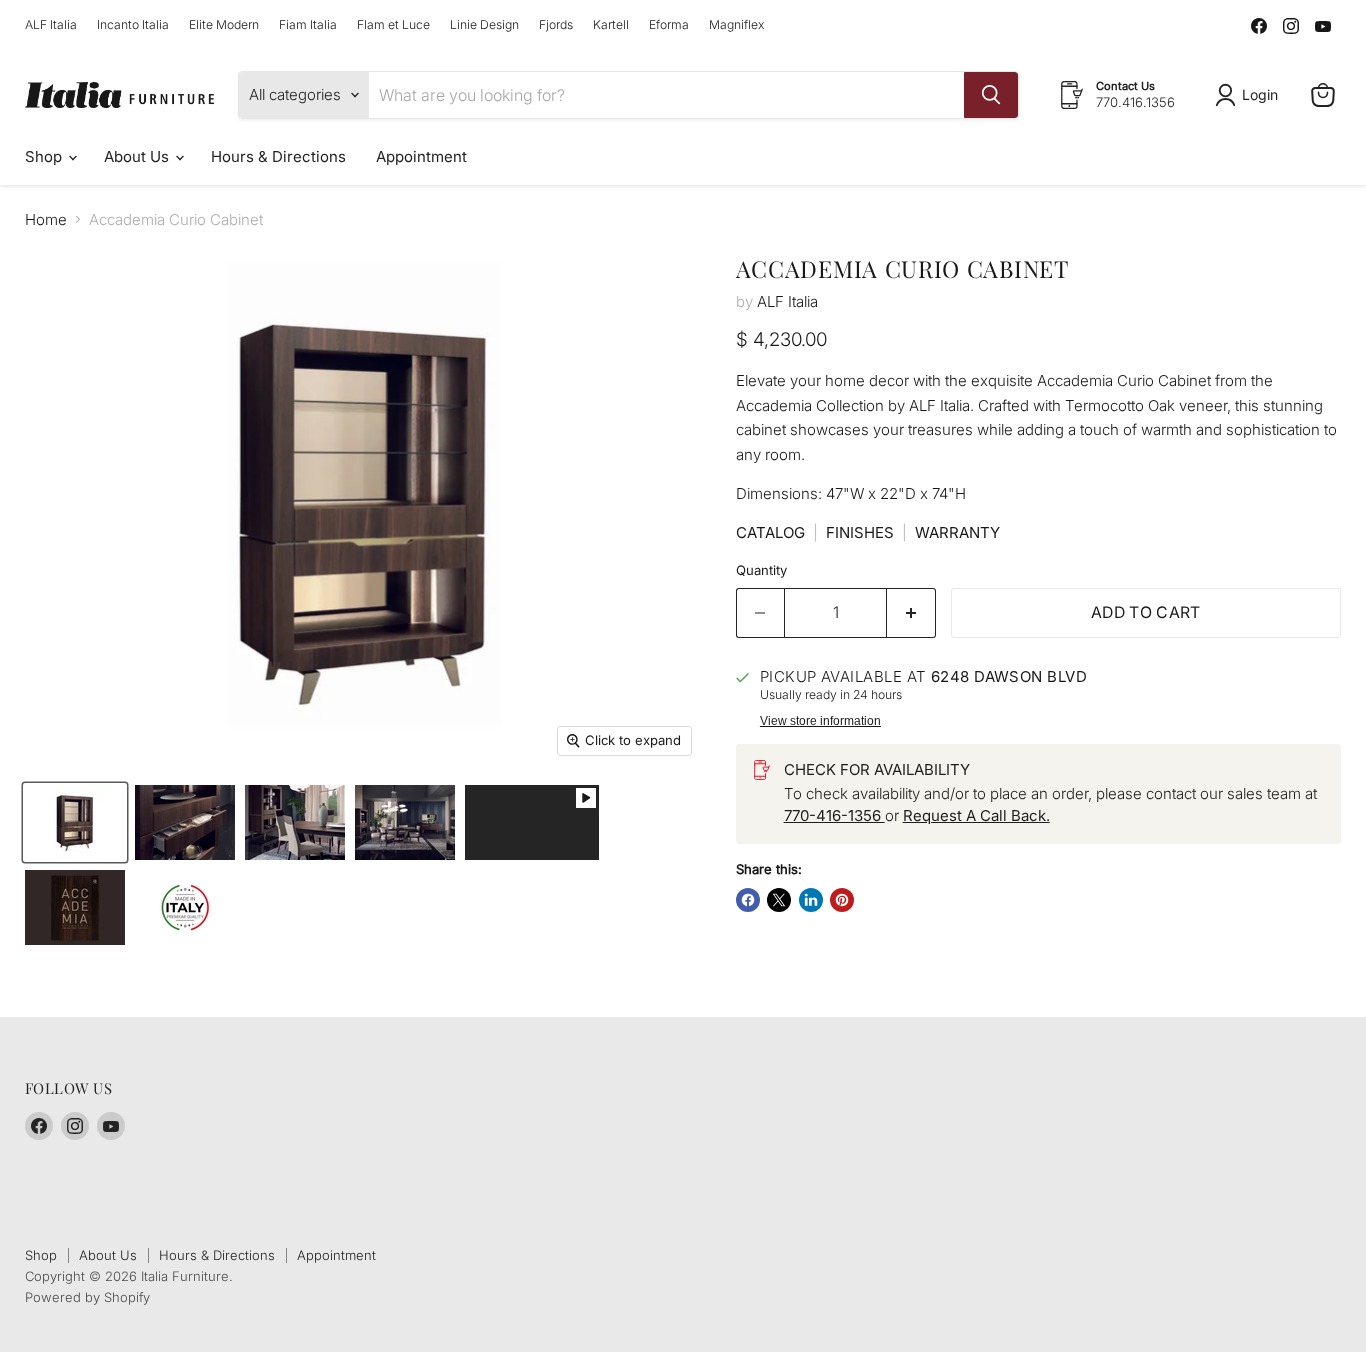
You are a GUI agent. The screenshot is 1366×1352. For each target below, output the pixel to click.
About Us (138, 156)
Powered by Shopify (87, 1297)
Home (46, 219)
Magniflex (736, 25)
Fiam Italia (308, 25)
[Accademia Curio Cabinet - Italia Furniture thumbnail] (75, 822)
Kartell (611, 25)
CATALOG (770, 532)
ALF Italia (51, 25)
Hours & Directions (278, 156)
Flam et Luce (393, 25)
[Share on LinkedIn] (811, 900)
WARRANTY (957, 532)
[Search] (991, 95)
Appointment (421, 156)
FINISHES (860, 532)
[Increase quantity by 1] (911, 613)
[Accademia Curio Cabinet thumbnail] (532, 822)
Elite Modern (224, 25)
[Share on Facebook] (748, 900)
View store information (820, 721)
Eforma (669, 25)
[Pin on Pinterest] (842, 900)
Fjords (556, 25)
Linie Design (484, 25)
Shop (45, 156)
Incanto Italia (133, 25)
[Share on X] (779, 900)
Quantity (761, 570)
